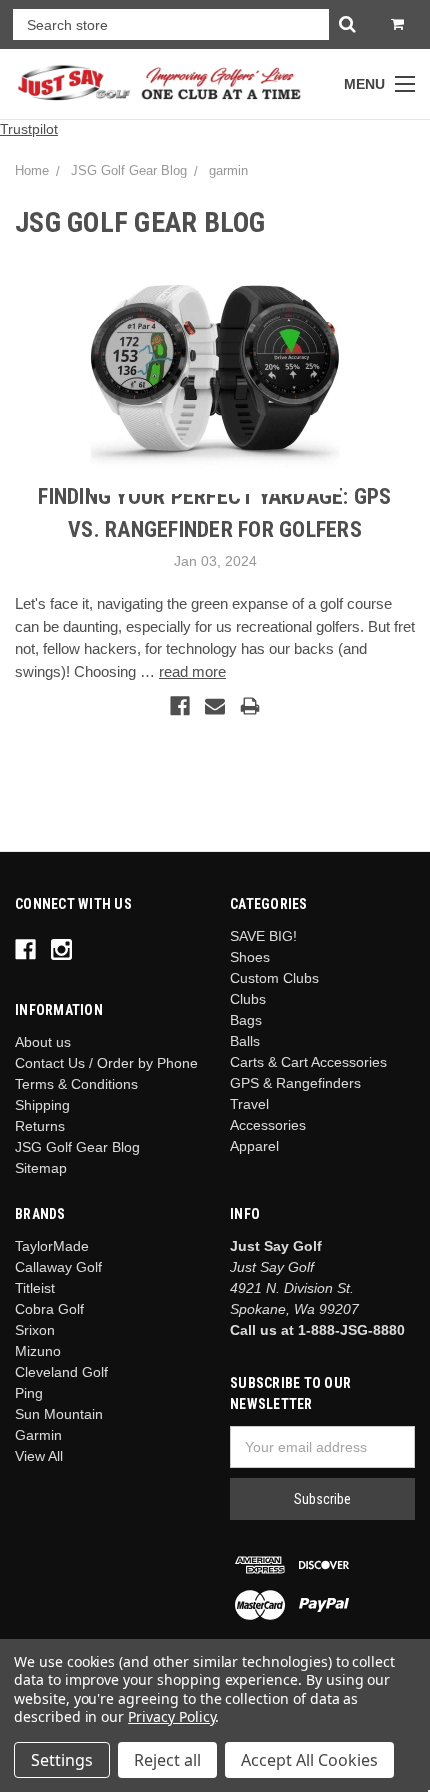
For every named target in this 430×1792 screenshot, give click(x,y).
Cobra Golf (49, 1309)
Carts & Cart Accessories (308, 1062)
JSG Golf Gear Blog (129, 170)
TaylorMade (52, 1246)
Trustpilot (29, 129)
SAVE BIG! (263, 936)
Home (32, 170)
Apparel (254, 1146)
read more (192, 671)
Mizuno (38, 1351)
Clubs (248, 999)
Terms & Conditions (76, 1084)
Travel (249, 1104)
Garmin (38, 1435)
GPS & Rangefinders (295, 1083)
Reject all (167, 1760)
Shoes (250, 957)
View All (39, 1456)
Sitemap (41, 1168)
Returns (40, 1126)
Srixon (35, 1330)
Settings (62, 1760)
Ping (29, 1393)
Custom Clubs (274, 978)
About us (43, 1042)
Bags (246, 1020)
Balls (245, 1041)
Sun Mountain (59, 1414)
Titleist (35, 1288)
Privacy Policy (171, 1716)
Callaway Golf (58, 1267)
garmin (228, 170)
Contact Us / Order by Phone (106, 1063)
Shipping (42, 1105)
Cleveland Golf (61, 1372)
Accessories (268, 1125)
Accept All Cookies (309, 1760)
